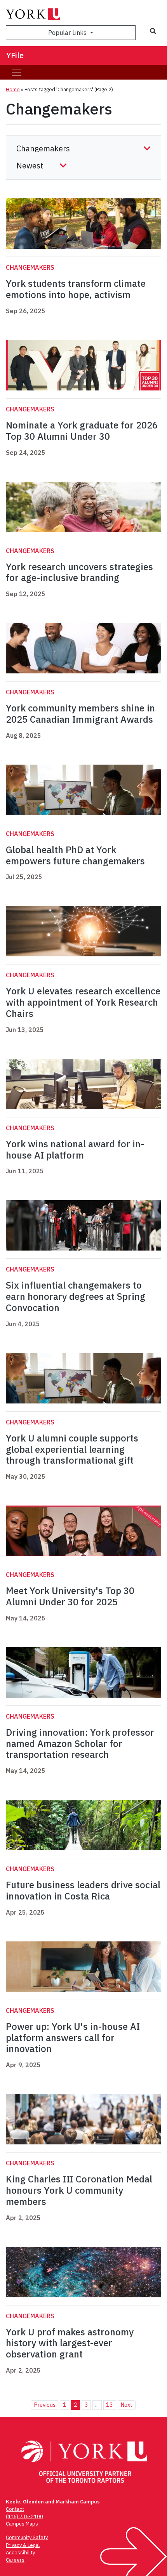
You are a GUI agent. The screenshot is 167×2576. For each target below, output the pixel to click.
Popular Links (68, 33)
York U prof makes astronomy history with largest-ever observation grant (70, 2343)
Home (13, 89)
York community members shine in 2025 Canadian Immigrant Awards (81, 714)
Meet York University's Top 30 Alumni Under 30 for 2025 (70, 1596)
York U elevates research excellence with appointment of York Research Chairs (83, 1002)
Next (126, 2405)
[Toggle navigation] (17, 72)
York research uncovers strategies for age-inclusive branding (79, 572)
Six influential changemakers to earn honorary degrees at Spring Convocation (76, 1296)
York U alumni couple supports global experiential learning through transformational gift (72, 1449)
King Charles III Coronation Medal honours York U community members (79, 2190)
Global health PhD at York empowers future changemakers (75, 855)
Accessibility (20, 2553)
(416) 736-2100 (24, 2516)
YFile (15, 55)
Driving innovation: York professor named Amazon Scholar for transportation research (80, 1743)
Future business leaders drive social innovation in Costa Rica (83, 1890)
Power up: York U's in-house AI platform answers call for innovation (73, 2038)
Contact (15, 2509)
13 (110, 2405)
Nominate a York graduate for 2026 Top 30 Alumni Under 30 (82, 431)
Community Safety (27, 2537)
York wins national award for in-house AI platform (75, 1149)
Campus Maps (22, 2524)
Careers (15, 2560)
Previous (45, 2405)
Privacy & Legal (23, 2545)
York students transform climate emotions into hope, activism (76, 289)
